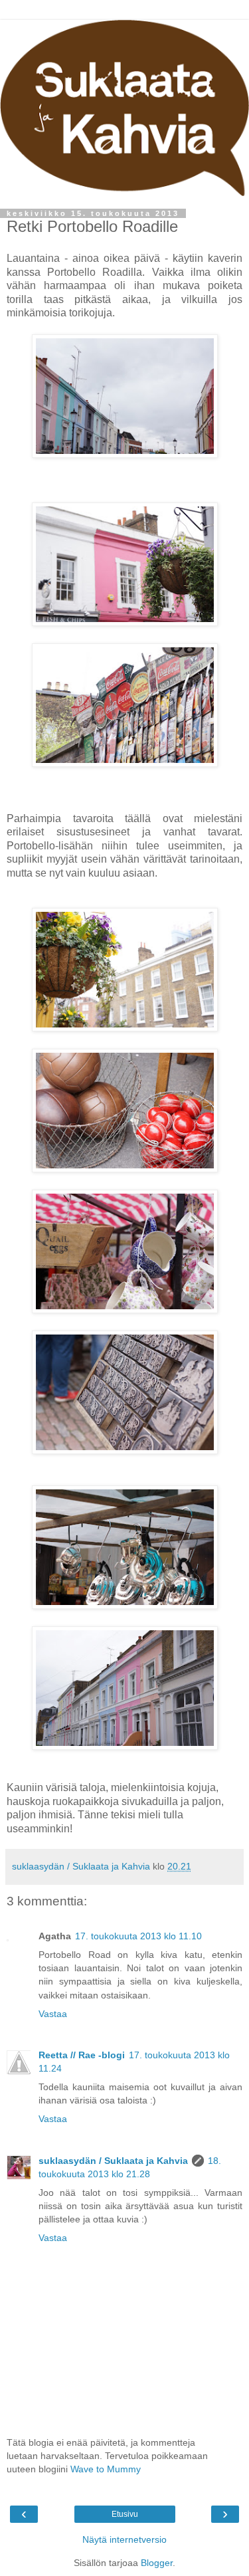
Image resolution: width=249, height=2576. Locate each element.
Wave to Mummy (106, 2469)
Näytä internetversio (124, 2539)
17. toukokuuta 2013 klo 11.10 (138, 1936)
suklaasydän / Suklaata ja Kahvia (113, 2161)
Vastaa (53, 2014)
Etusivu (125, 2514)
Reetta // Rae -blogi (82, 2055)
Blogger (157, 2563)
